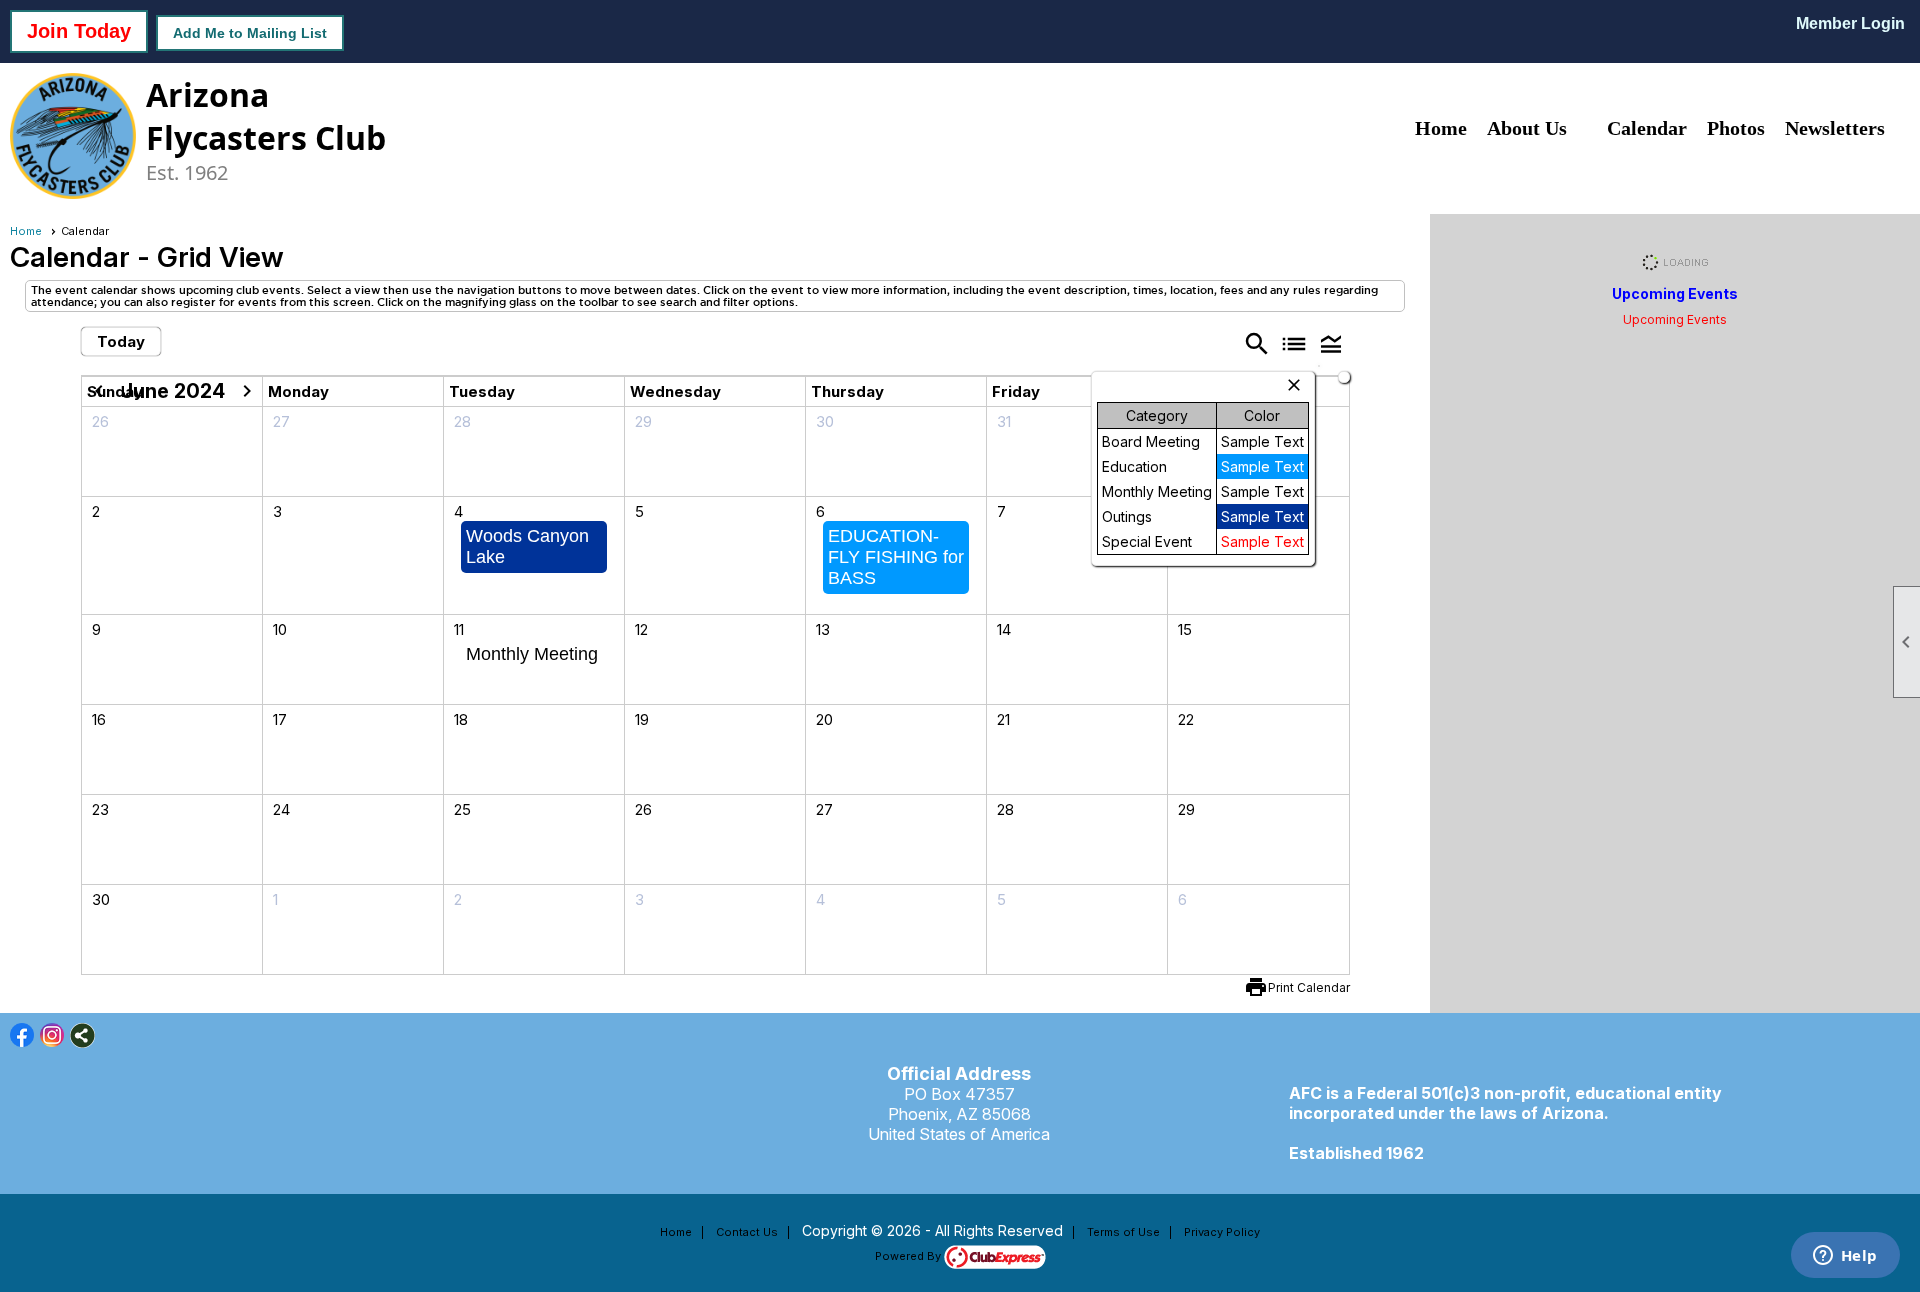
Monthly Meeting (532, 654)
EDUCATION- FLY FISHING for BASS (896, 557)
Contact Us (747, 1232)
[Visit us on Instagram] (52, 1035)
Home (1441, 128)
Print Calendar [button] (1309, 987)
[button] (1330, 343)
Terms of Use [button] (1123, 1232)
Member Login (1850, 23)
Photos (1736, 128)
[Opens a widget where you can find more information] (1845, 1257)
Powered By (909, 1256)
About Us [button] (1527, 128)
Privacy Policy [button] (1222, 1232)
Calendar (1647, 128)
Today (121, 341)
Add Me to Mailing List (250, 33)
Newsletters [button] (1835, 128)
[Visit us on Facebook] (22, 1035)
